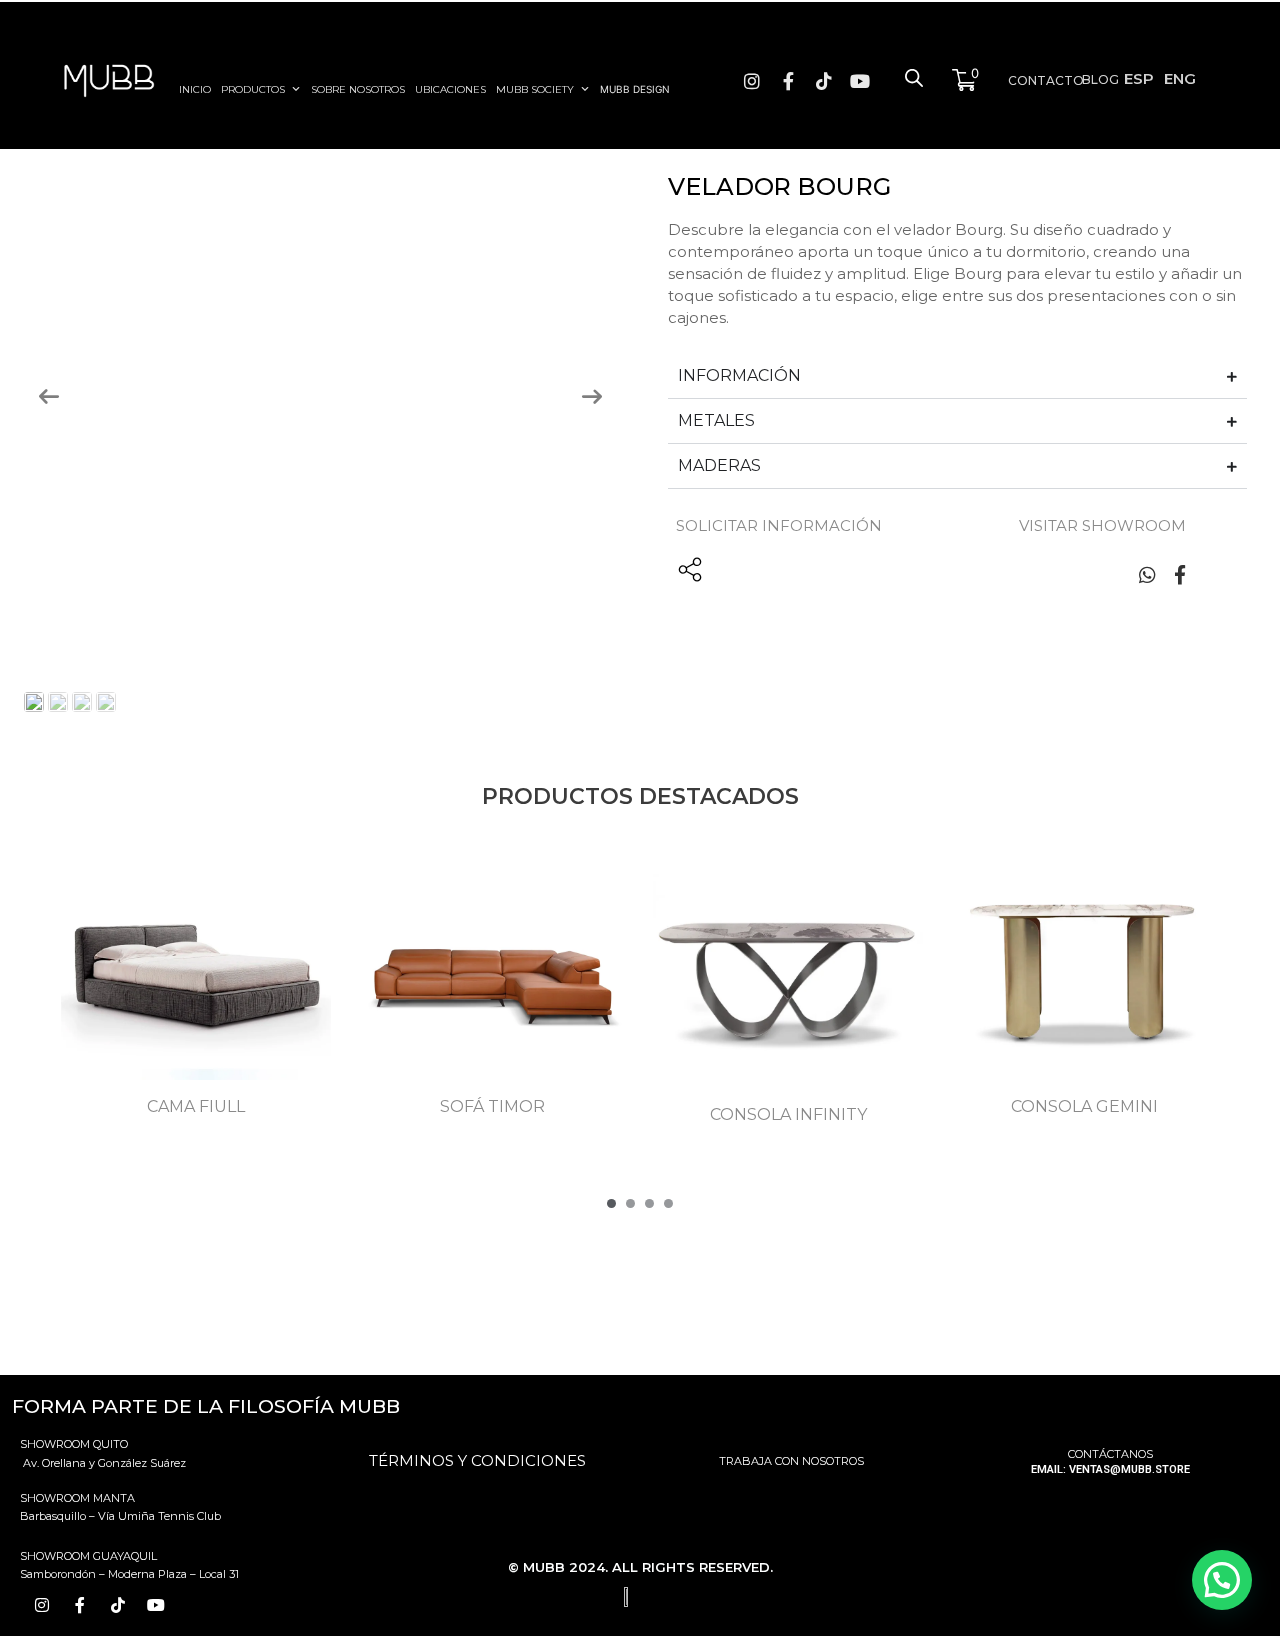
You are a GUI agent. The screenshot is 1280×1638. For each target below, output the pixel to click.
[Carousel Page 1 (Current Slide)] (611, 1203)
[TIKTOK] (820, 81)
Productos (253, 89)
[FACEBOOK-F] (784, 81)
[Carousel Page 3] (649, 1203)
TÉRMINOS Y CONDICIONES (477, 1460)
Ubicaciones (450, 89)
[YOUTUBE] (856, 81)
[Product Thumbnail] (43, 187)
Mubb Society (535, 89)
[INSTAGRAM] (748, 81)
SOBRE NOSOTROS (358, 89)
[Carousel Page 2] (630, 1203)
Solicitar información (779, 525)
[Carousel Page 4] (668, 1203)
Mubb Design (635, 89)
